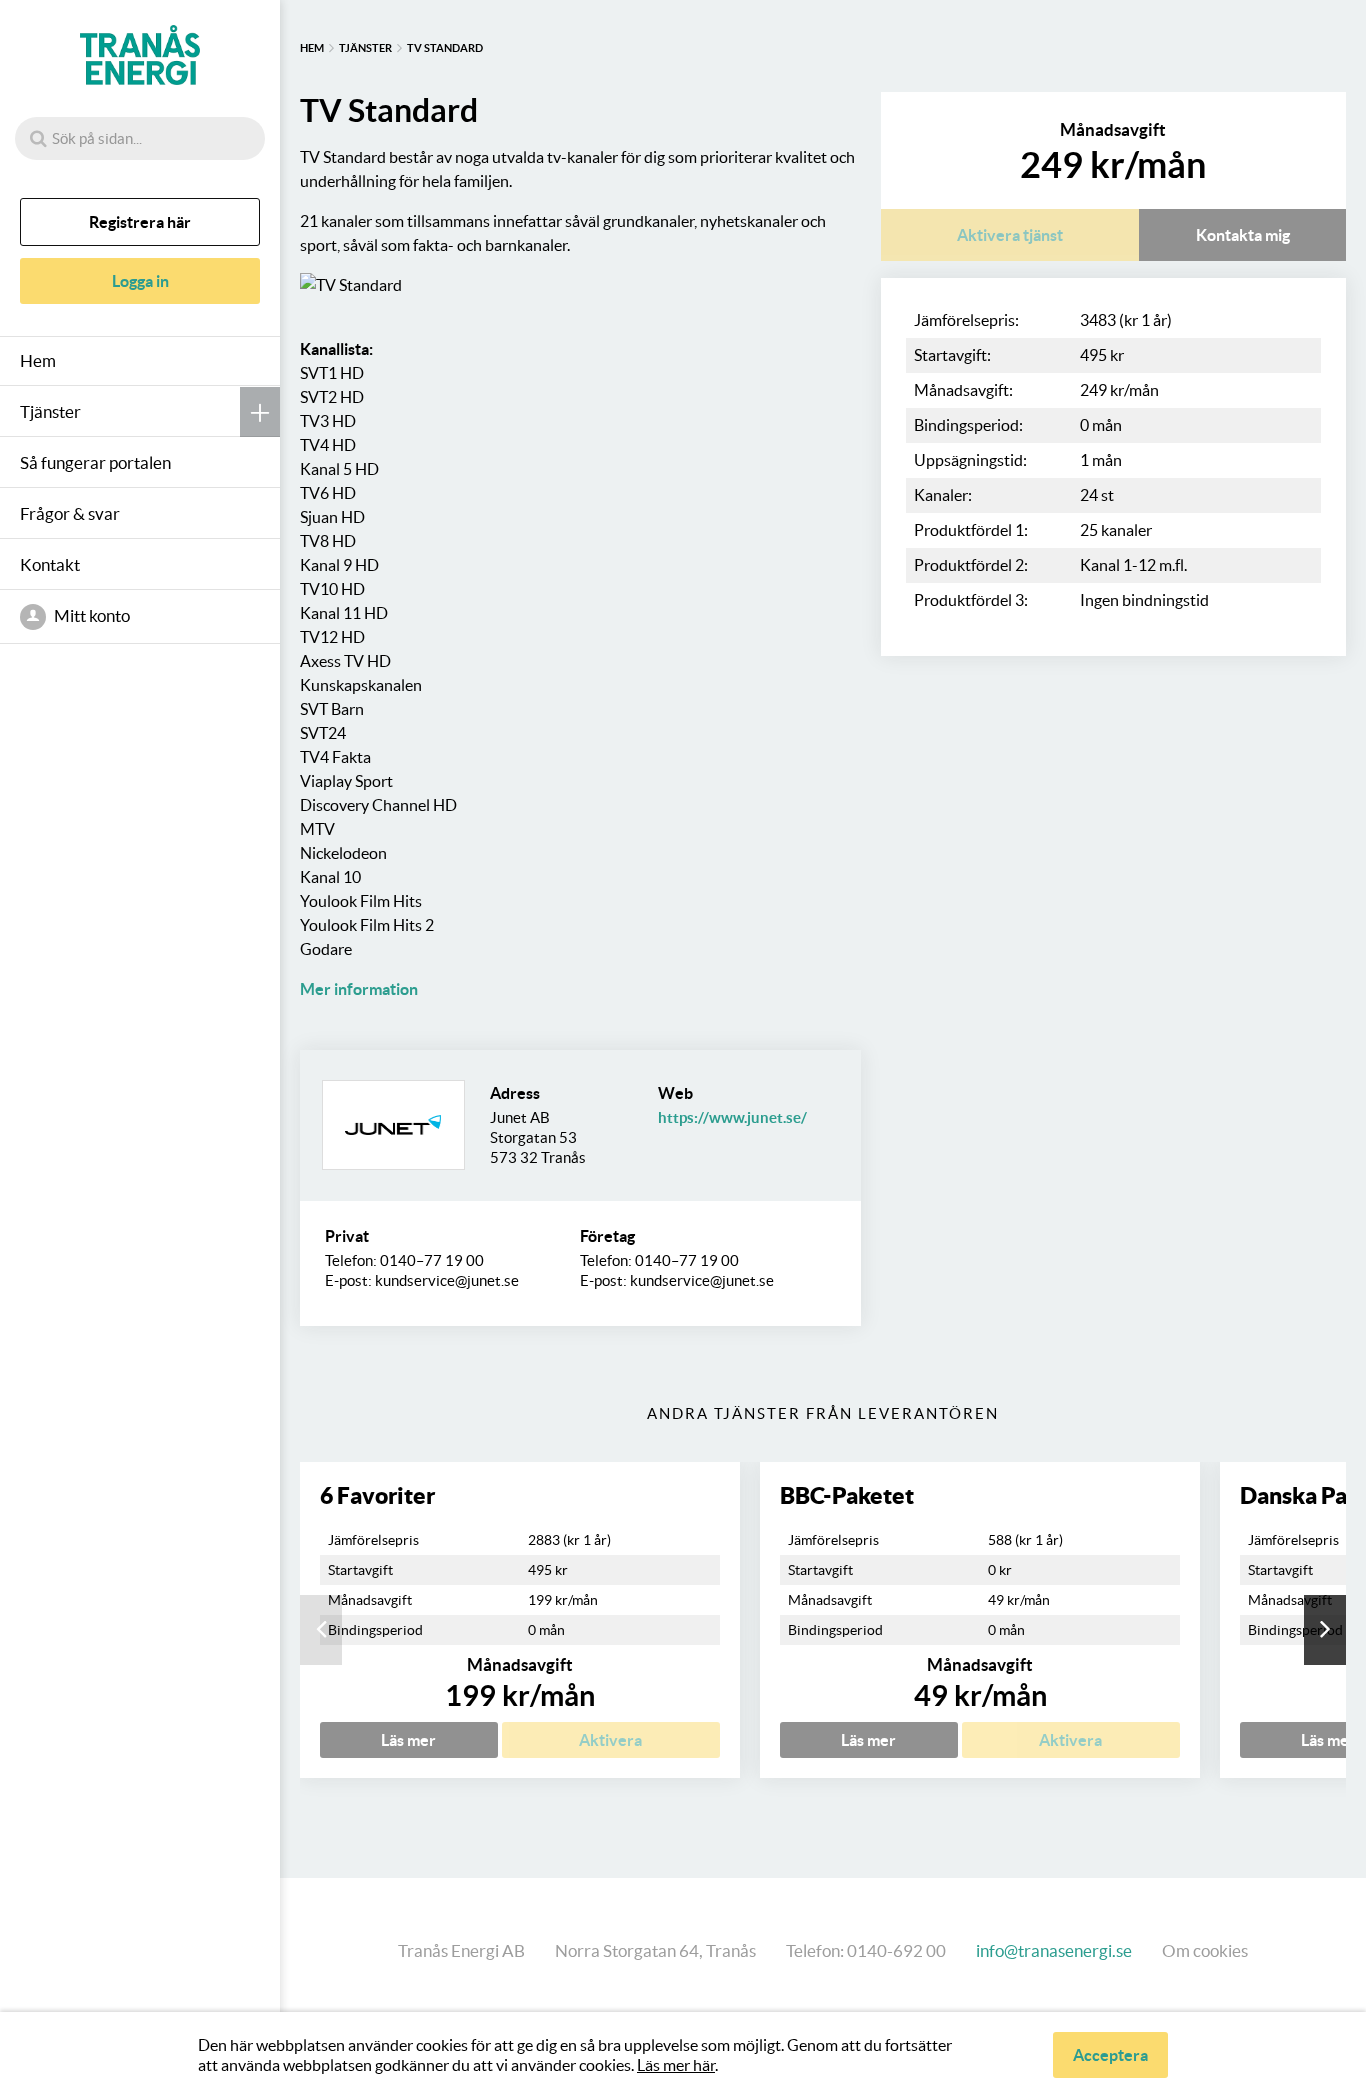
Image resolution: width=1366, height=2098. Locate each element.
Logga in (140, 281)
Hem (38, 360)
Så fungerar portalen (95, 462)
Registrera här (140, 222)
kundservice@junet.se (447, 1280)
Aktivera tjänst (1010, 235)
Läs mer (408, 1740)
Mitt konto (90, 615)
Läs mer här (676, 2065)
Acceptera (1110, 2055)
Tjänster (50, 411)
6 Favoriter (377, 1495)
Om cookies (1205, 1950)
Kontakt (50, 564)
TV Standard (445, 48)
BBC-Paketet (847, 1495)
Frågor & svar (70, 513)
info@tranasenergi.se (1054, 1950)
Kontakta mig (1243, 235)
